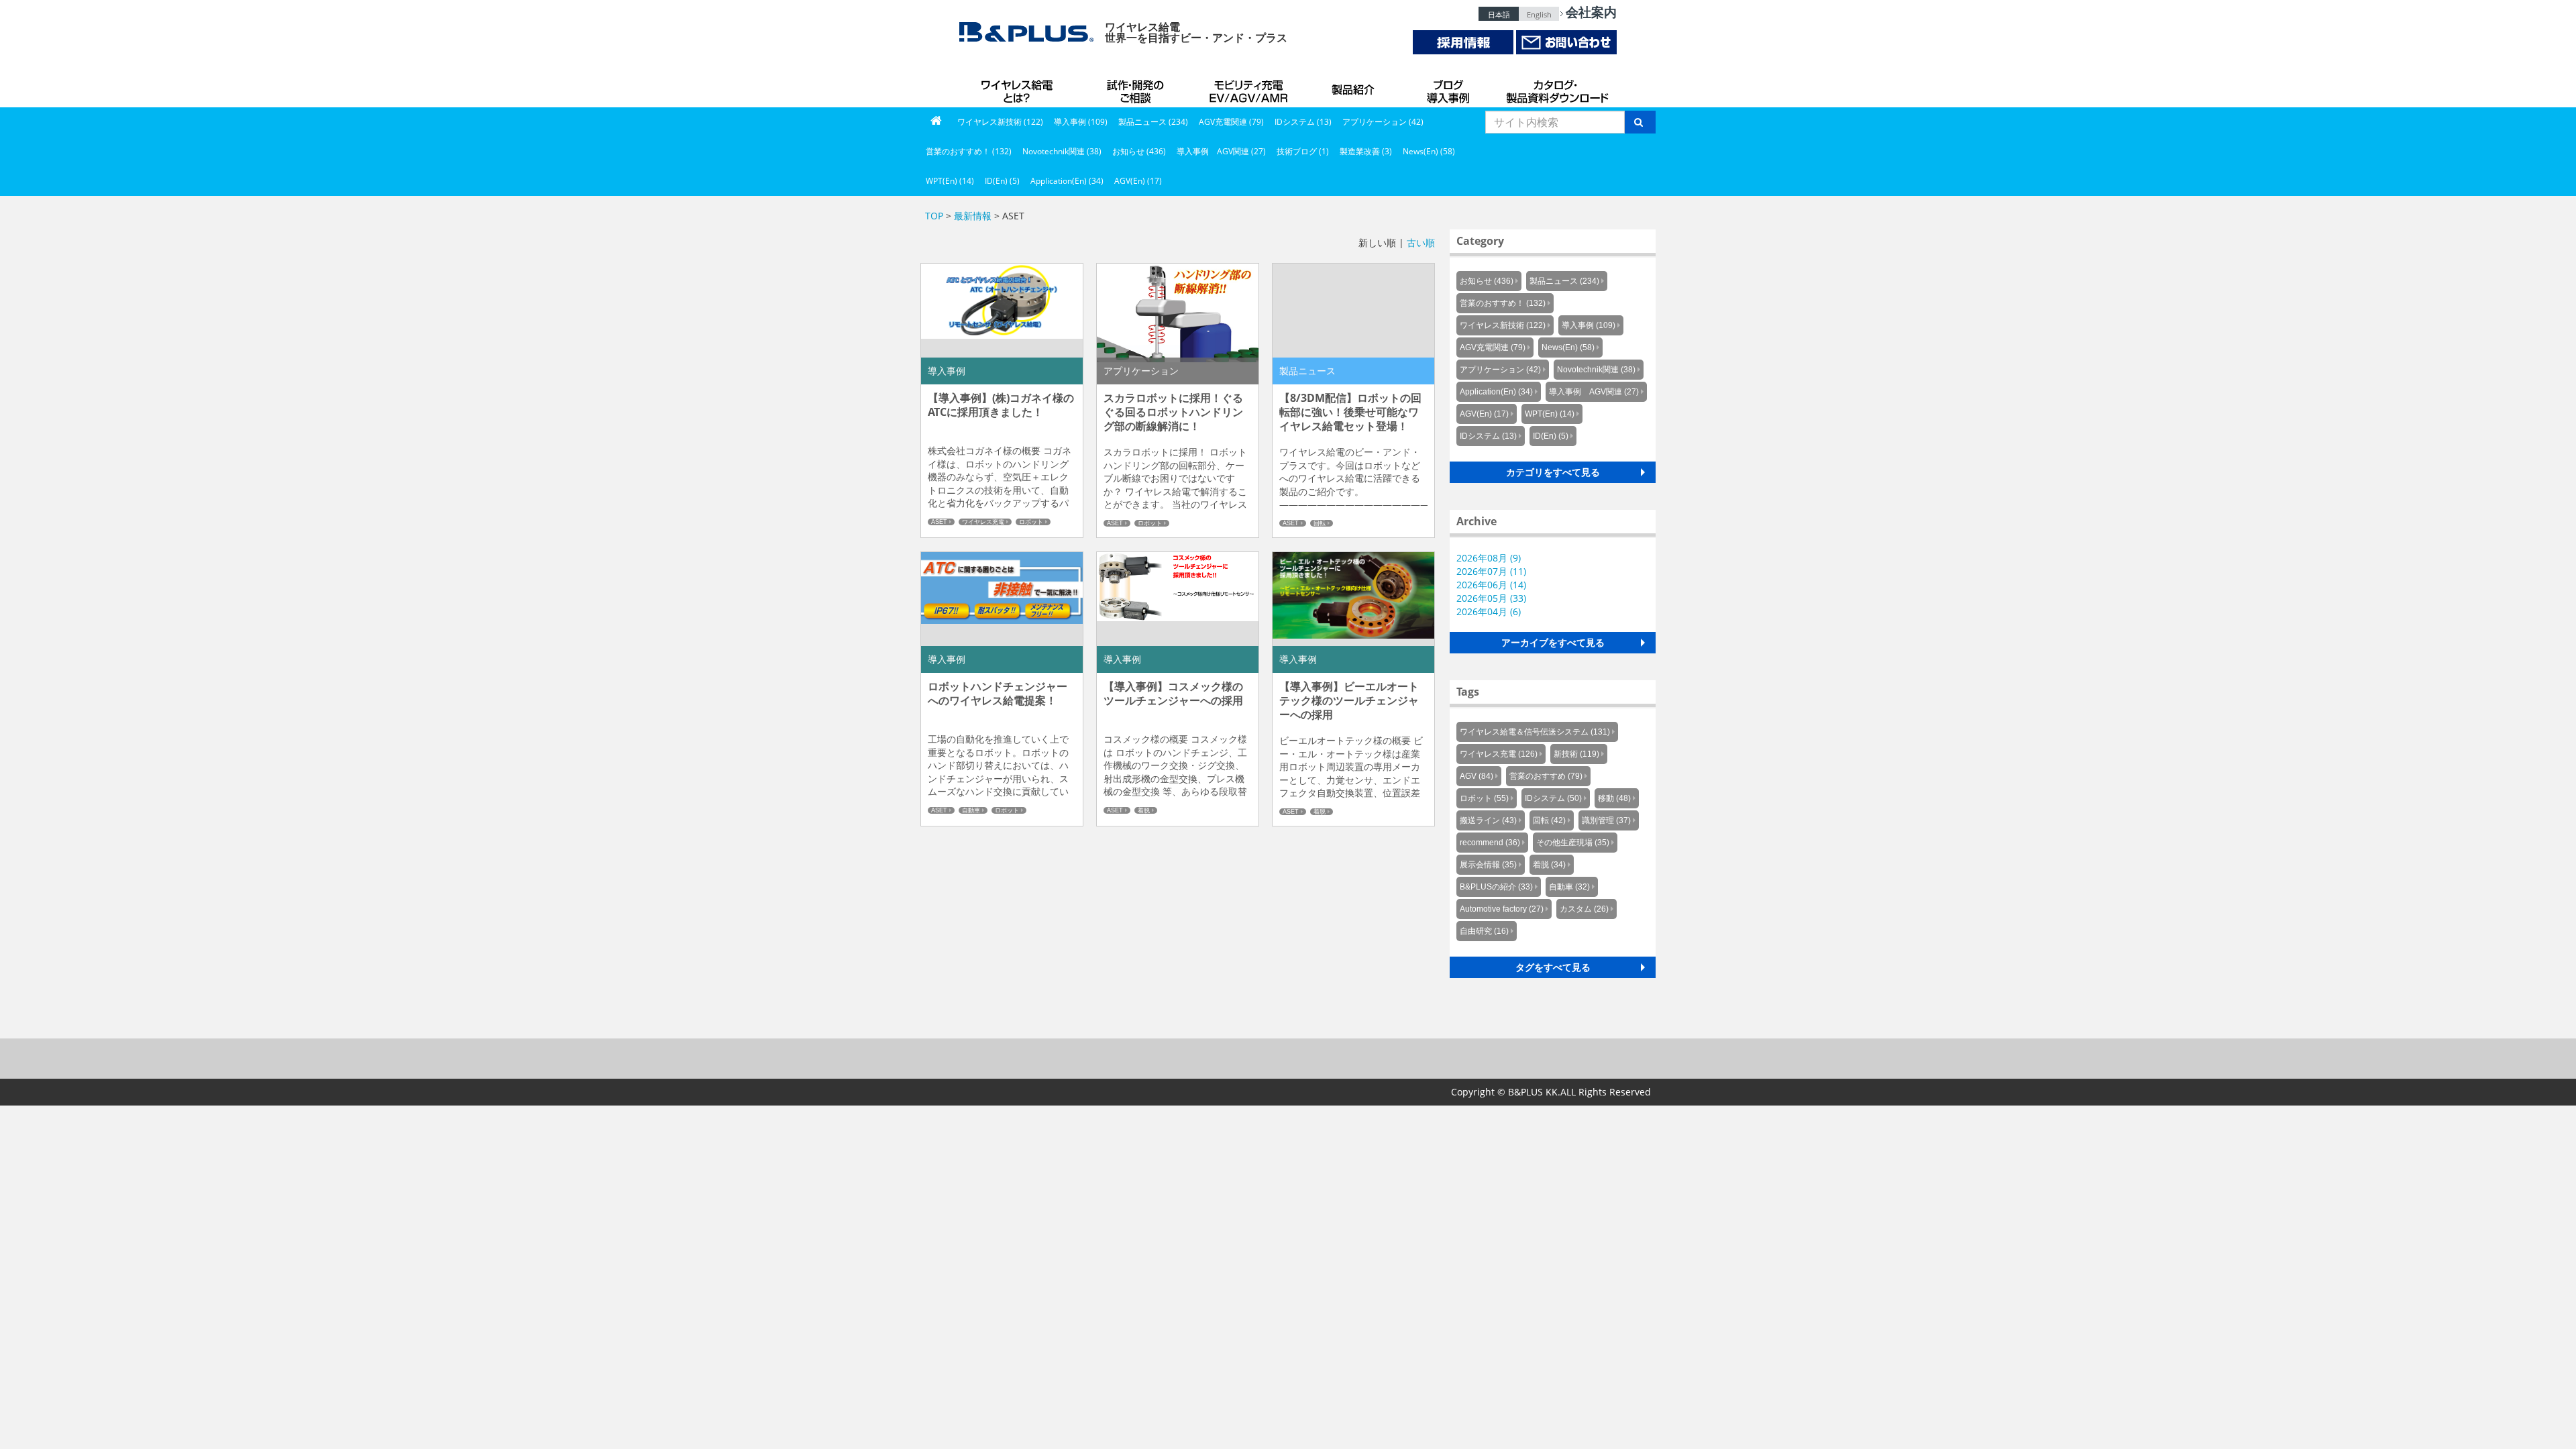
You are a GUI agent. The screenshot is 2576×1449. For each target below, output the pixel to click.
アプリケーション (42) (1383, 122)
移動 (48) (1614, 798)
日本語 (1499, 14)
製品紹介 (1355, 87)
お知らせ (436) (1139, 151)
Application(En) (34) (1067, 181)
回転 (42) (1549, 820)
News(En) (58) (1429, 151)
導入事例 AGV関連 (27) (1221, 151)
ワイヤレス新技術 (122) (1000, 122)
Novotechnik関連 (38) (1062, 151)
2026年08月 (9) (1489, 558)
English (1539, 14)
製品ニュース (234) (1153, 122)
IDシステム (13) (1303, 122)
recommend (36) (1490, 843)
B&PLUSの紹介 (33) (1496, 887)
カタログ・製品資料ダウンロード (1556, 87)
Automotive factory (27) (1502, 909)
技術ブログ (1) (1303, 151)
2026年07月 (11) (1491, 571)
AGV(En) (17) (1138, 181)
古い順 (1421, 243)
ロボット (1031, 522)
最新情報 (973, 216)
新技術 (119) (1576, 754)
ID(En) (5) (1002, 181)
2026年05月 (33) (1491, 598)
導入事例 (1449, 87)
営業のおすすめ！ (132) (969, 151)
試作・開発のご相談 (1137, 87)
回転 (1320, 523)
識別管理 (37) (1606, 820)
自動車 (971, 810)
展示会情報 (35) (1488, 865)
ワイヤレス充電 (983, 522)
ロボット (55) (1484, 798)
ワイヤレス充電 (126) (1499, 754)
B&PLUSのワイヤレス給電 (1020, 87)
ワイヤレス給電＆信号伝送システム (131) (1535, 732)
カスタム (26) (1584, 909)
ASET (939, 522)
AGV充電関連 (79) (1231, 122)
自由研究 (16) (1484, 931)
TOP (934, 216)
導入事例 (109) (1081, 122)
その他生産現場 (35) (1573, 843)
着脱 (1144, 810)
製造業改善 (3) (1366, 151)
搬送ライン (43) (1488, 820)
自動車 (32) (1569, 887)
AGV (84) (1477, 776)
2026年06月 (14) (1491, 585)
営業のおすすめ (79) (1546, 776)
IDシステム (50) (1553, 798)
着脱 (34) (1549, 865)
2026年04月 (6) (1489, 611)
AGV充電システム (1251, 87)
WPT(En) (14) (950, 181)
